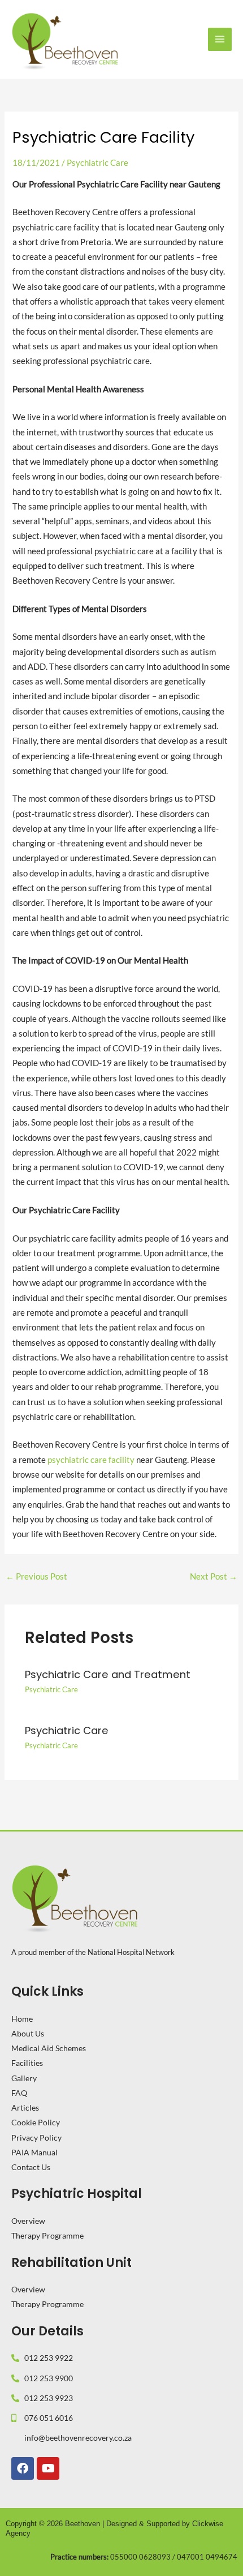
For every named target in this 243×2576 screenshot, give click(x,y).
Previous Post (36, 1576)
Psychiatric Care (97, 163)
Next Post (214, 1576)
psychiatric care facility (91, 1460)
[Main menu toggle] (220, 40)
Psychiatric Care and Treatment (108, 1674)
